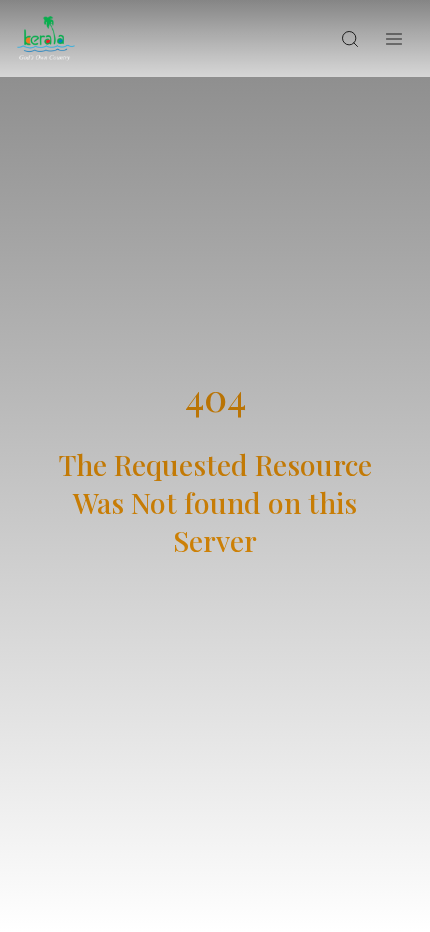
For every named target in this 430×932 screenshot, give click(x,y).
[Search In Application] (350, 39)
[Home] (46, 38)
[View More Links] (394, 39)
